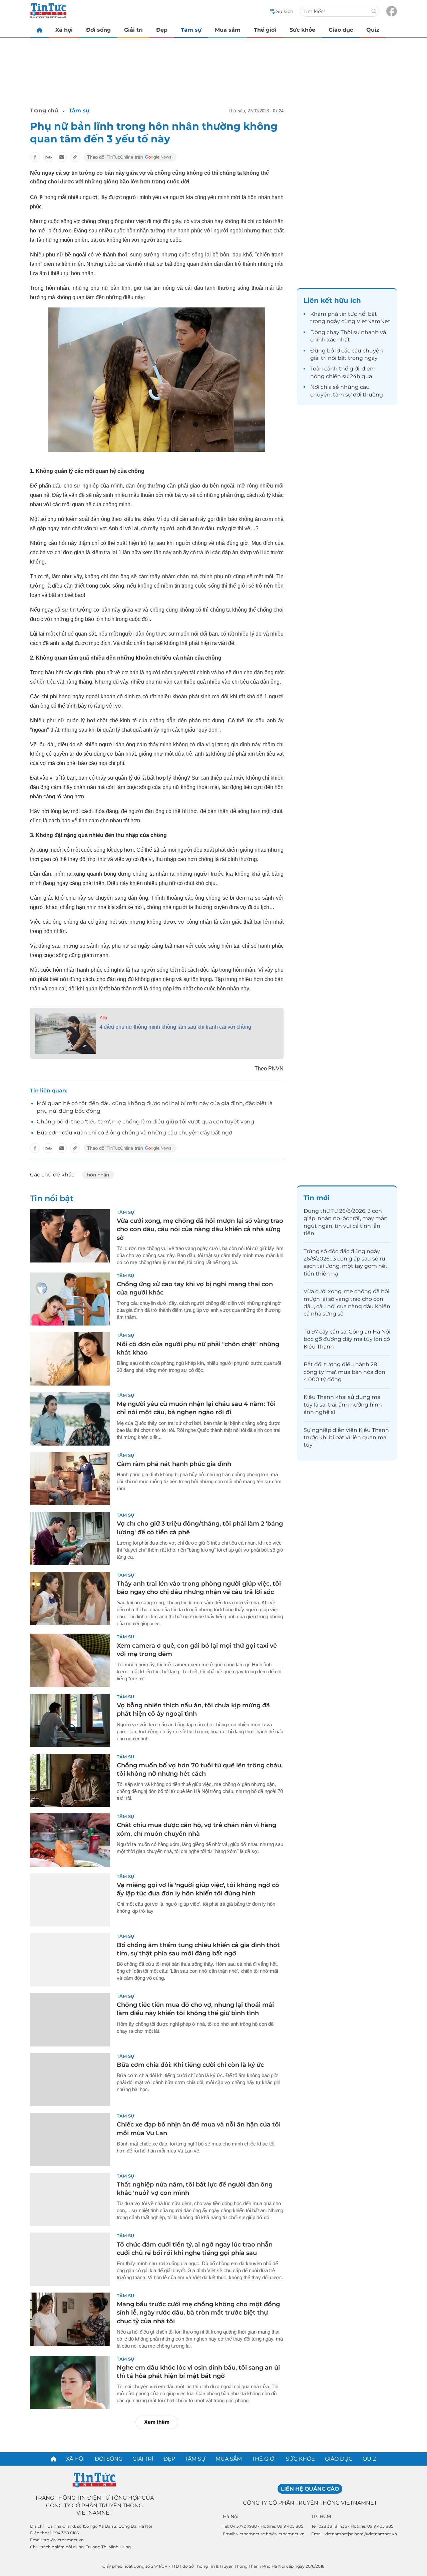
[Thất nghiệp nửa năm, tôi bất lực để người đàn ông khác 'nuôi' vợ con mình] (70, 2200)
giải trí (318, 358)
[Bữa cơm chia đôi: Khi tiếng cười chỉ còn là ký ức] (70, 2080)
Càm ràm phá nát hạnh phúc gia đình (174, 1464)
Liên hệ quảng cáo (310, 2489)
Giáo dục (341, 30)
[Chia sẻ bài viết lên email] (62, 157)
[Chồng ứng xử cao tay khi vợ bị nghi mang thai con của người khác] (70, 1299)
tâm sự (342, 395)
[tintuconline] (39, 30)
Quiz (373, 30)
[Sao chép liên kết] (75, 157)
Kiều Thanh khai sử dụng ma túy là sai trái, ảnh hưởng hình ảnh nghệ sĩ (343, 1405)
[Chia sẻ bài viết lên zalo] (48, 157)
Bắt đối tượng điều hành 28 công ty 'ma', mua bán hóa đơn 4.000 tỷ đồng (344, 1372)
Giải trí (133, 30)
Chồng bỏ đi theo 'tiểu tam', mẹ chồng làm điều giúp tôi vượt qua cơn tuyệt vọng (145, 1122)
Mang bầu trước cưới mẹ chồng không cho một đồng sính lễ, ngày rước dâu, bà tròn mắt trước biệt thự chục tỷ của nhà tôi (198, 2313)
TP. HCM (321, 2516)
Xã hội (64, 30)
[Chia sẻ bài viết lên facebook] (35, 157)
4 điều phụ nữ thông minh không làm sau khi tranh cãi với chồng (175, 1027)
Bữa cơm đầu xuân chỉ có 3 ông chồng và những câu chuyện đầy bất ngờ (134, 1133)
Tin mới (317, 1198)
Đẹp (162, 30)
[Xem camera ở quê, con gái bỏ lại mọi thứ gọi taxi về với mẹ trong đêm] (70, 1660)
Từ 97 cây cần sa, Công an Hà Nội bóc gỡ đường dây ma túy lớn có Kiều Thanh (347, 1339)
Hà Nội (231, 2516)
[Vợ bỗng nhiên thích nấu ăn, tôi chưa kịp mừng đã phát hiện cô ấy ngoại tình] (70, 1720)
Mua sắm (228, 30)
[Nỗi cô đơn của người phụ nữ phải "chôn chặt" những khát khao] (70, 1359)
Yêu (103, 1018)
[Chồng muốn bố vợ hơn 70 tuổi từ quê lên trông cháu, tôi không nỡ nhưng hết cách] (70, 1780)
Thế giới (265, 30)
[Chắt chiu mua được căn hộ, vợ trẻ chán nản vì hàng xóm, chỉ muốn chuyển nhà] (70, 1840)
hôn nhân (98, 1175)
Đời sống (98, 30)
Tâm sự (191, 30)
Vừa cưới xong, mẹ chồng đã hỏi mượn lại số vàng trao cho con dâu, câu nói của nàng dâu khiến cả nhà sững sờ (200, 1229)
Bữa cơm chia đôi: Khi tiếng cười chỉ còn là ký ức (190, 2065)
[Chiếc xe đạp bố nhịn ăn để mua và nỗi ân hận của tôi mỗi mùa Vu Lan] (70, 2139)
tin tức (348, 314)
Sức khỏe (302, 30)
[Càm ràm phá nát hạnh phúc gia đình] (70, 1479)
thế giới (349, 369)
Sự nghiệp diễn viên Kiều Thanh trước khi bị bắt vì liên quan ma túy (346, 1438)
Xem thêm (157, 2422)
